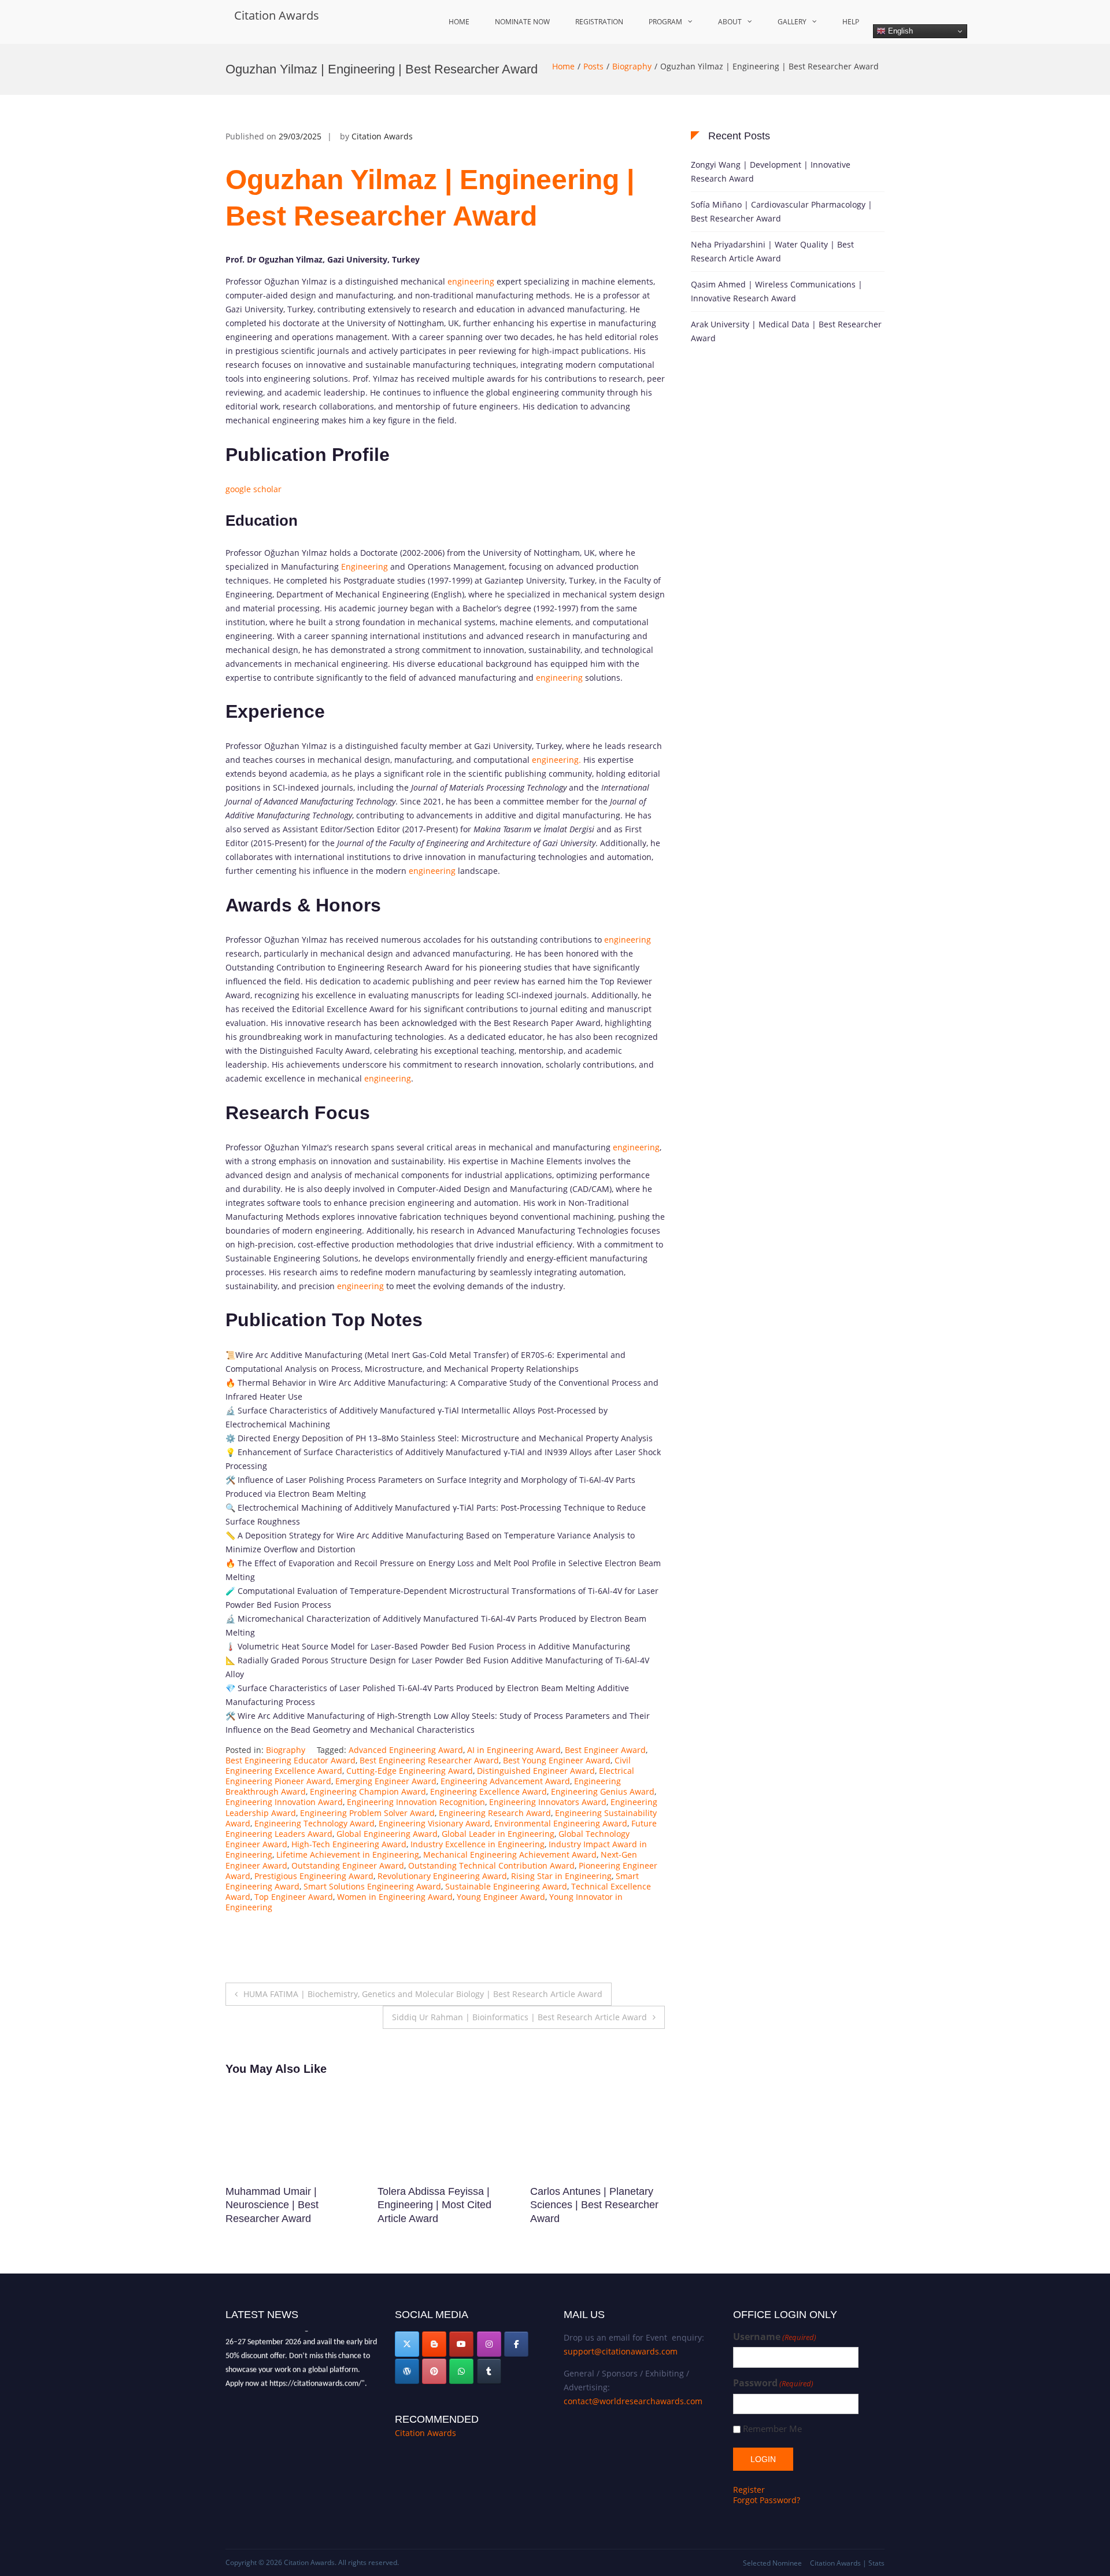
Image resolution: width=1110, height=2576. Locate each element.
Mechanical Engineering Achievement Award (510, 1855)
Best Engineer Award (605, 1750)
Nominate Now (522, 22)
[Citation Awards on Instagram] (489, 2344)
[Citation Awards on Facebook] (516, 2344)
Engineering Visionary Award (434, 1823)
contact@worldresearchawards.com (633, 2401)
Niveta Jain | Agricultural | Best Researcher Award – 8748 (284, 2205)
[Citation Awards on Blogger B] (434, 2344)
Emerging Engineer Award (386, 1781)
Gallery (792, 22)
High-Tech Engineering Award (349, 1844)
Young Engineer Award (501, 1897)
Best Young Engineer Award (557, 1760)
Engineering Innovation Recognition (416, 1802)
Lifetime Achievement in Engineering (348, 1855)
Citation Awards (277, 15)
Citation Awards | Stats (847, 2563)
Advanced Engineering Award (406, 1750)
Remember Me (772, 2429)
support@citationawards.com (621, 2351)
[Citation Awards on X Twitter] (407, 2344)
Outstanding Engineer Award (348, 1865)
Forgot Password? (767, 2500)
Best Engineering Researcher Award (429, 1760)
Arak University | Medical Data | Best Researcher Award (786, 331)
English (899, 31)
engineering (471, 281)
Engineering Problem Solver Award (367, 1813)
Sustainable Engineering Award (506, 1886)
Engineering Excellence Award (489, 1791)
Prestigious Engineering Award (314, 1876)
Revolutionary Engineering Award (442, 1876)
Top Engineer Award (294, 1897)
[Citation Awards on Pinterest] (434, 2371)
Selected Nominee (772, 2563)
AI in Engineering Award (514, 1750)
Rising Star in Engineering (561, 1876)
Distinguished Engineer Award (536, 1771)
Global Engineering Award (387, 1834)
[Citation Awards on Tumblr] (489, 2371)
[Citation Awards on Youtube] (461, 2344)
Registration (599, 22)
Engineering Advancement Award (505, 1781)
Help (851, 22)
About (730, 22)
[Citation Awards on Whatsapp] (461, 2371)
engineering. (555, 760)
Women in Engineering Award (395, 1897)
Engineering (365, 567)
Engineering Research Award (495, 1813)
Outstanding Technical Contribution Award (491, 1865)
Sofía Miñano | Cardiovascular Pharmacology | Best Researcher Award (782, 211)
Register (749, 2490)
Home (459, 22)
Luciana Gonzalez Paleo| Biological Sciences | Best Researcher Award (590, 2205)
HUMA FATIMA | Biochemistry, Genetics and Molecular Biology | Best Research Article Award (423, 1994)
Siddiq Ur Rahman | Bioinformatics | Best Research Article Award (519, 2017)
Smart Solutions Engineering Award (372, 1886)
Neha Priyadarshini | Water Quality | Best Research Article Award (772, 251)
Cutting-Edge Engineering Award (410, 1771)
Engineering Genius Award (603, 1791)
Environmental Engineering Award (561, 1823)
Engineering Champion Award (368, 1791)
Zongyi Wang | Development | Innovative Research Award (771, 171)
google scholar (254, 489)
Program (665, 22)
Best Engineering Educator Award (291, 1760)
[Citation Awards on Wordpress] (407, 2371)
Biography (632, 66)
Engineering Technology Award (314, 1823)
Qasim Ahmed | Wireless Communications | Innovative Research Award (777, 291)
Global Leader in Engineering (498, 1834)
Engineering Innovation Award (284, 1802)
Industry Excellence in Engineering (478, 1844)
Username (775, 2337)
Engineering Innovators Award (548, 1802)
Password (773, 2383)
